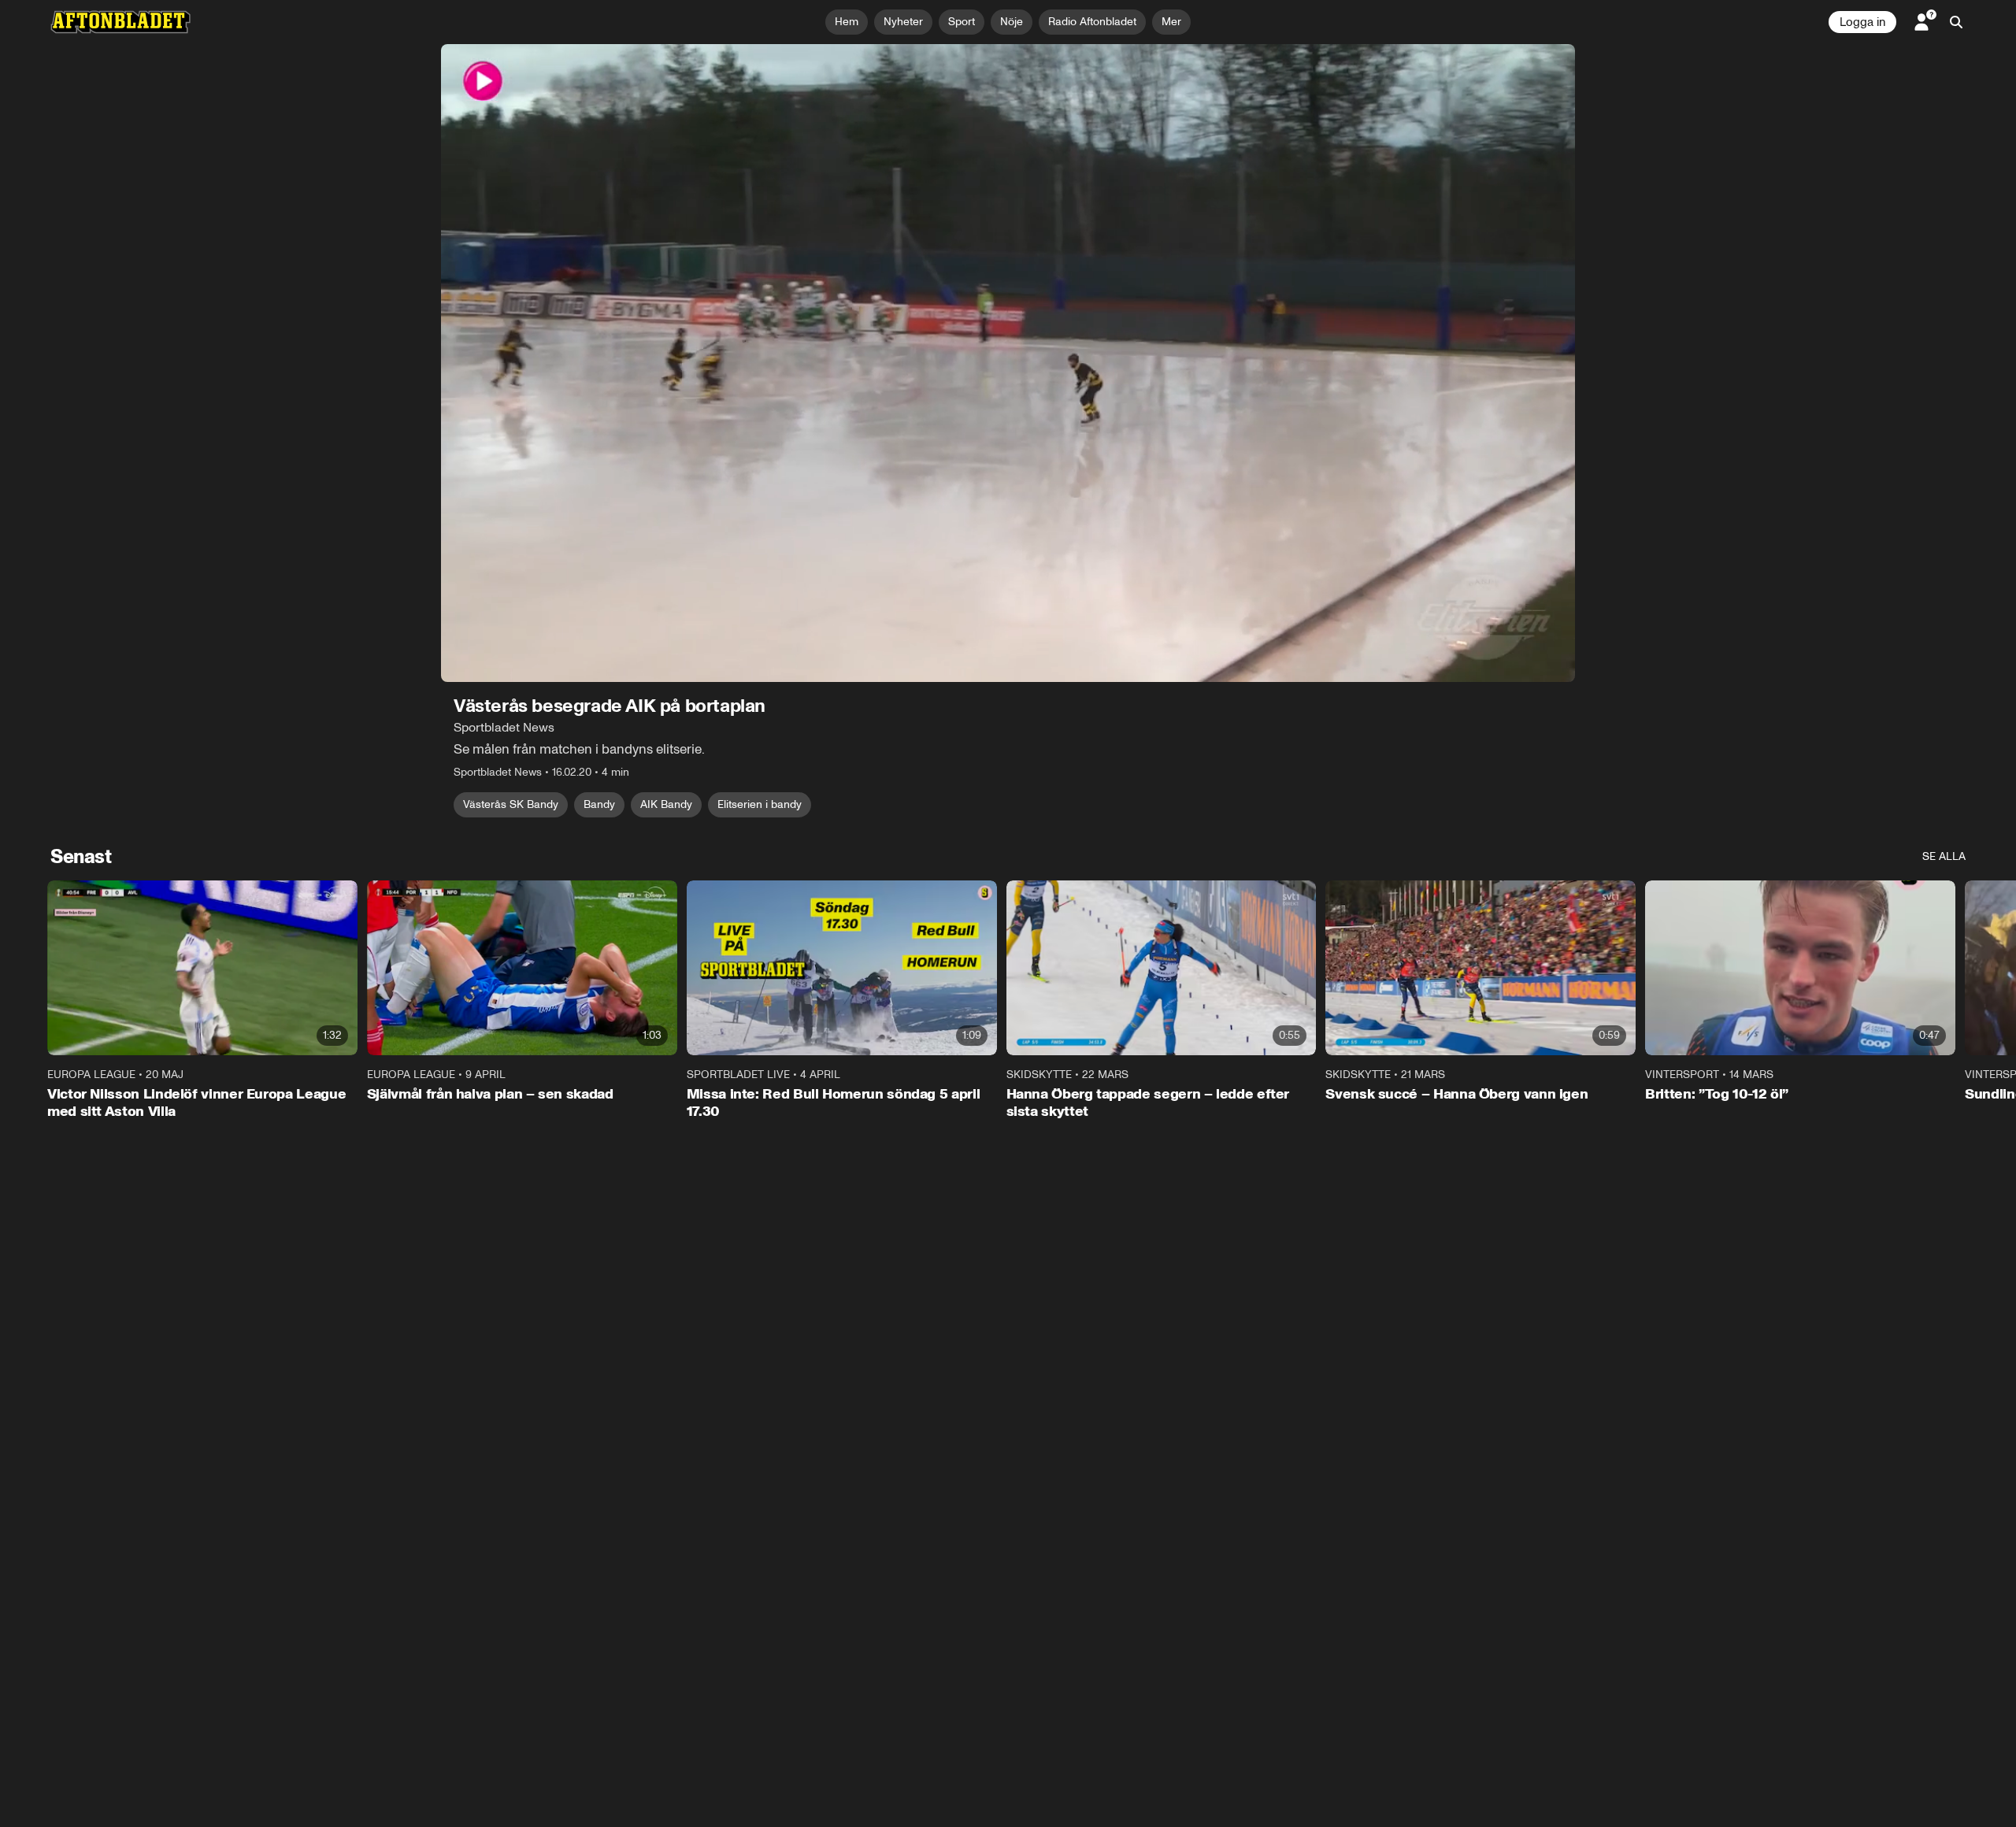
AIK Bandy (666, 804)
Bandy (599, 804)
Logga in (1862, 22)
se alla (1944, 856)
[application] (1008, 363)
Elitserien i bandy (760, 804)
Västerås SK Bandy (511, 804)
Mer (1171, 22)
